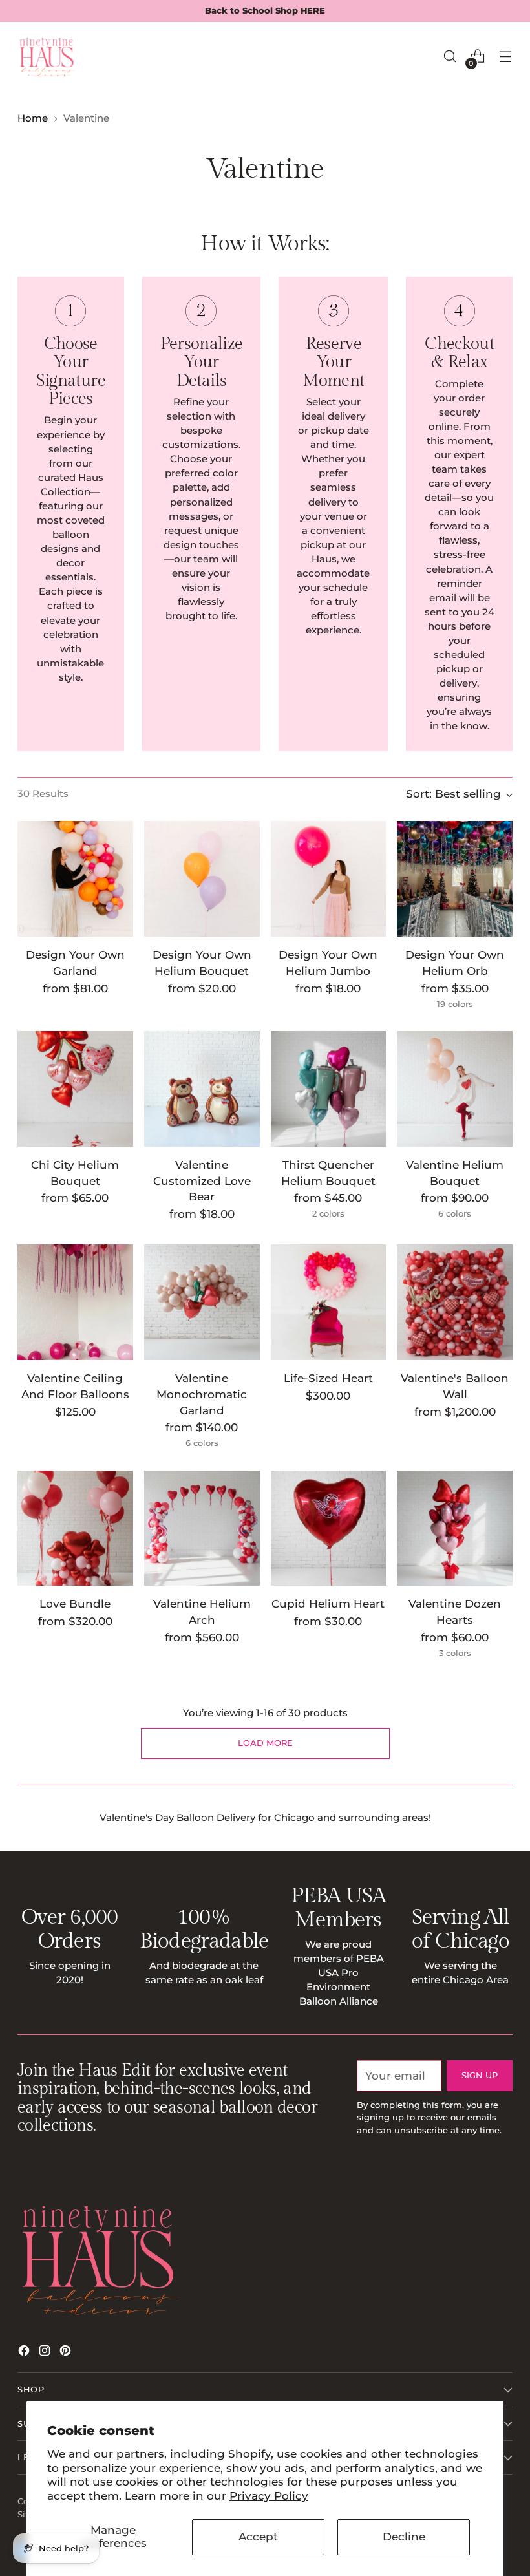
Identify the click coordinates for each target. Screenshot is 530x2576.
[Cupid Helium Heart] (329, 1528)
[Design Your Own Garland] (75, 879)
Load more (265, 1743)
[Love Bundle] (75, 1528)
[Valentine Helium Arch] (202, 1528)
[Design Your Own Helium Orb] (455, 879)
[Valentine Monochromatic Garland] (202, 1302)
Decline (404, 2537)
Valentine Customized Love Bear (202, 1181)
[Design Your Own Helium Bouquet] (202, 879)
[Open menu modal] (506, 57)
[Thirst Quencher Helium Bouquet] (329, 1089)
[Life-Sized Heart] (329, 1302)
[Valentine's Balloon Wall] (455, 1302)
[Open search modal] (450, 57)
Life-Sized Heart (328, 1378)
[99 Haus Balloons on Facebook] (25, 2353)
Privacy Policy (269, 2496)
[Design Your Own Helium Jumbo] (329, 879)
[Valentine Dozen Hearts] (455, 1528)
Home (33, 118)
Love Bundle (75, 1604)
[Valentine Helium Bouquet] (455, 1089)
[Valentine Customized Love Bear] (202, 1089)
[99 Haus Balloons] (47, 56)
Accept (258, 2537)
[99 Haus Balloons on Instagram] (46, 2353)
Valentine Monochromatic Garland (202, 1394)
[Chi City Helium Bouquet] (75, 1089)
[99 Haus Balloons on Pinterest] (67, 2353)
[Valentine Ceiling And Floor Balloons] (75, 1302)
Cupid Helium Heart (328, 1604)
